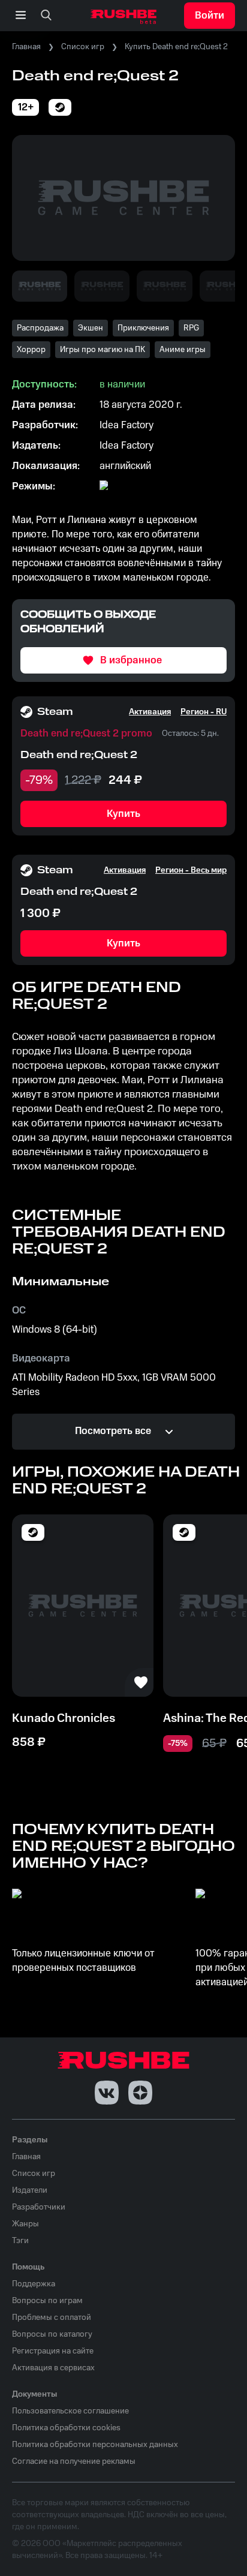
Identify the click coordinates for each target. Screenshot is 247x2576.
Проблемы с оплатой (52, 2318)
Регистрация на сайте (53, 2351)
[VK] (107, 2093)
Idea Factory (126, 425)
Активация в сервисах (53, 2368)
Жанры (25, 2224)
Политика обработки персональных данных (95, 2445)
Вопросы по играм (47, 2301)
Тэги (20, 2241)
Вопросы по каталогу (52, 2334)
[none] (46, 16)
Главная (26, 47)
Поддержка (34, 2284)
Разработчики (39, 2207)
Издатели (30, 2190)
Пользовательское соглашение (70, 2411)
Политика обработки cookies (66, 2428)
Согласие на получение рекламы (74, 2461)
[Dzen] (140, 2093)
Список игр (83, 47)
